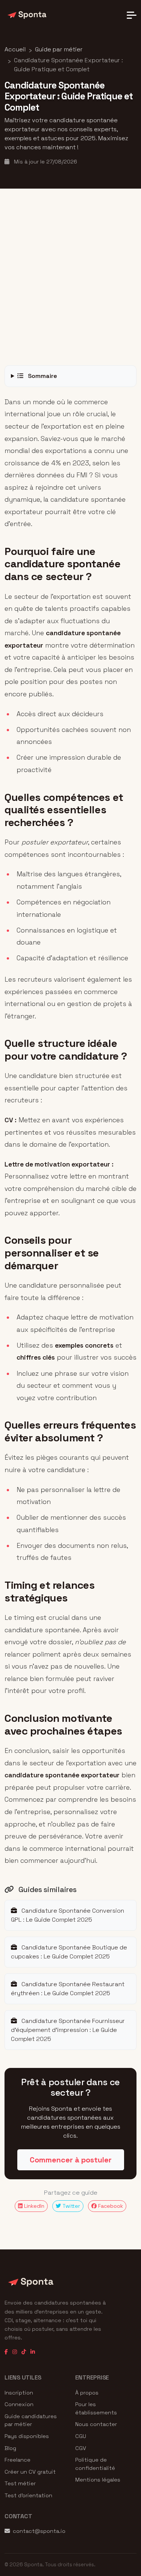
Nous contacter (96, 2424)
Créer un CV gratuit (30, 2472)
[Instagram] (15, 2352)
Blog (10, 2448)
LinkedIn (33, 2206)
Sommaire (42, 376)
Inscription (19, 2393)
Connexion (19, 2404)
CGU (81, 2436)
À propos (87, 2393)
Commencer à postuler (71, 2160)
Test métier (20, 2483)
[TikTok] (24, 2352)
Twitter (70, 2206)
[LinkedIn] (33, 2352)
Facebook (110, 2206)
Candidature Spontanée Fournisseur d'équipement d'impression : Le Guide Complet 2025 (68, 2030)
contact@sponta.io (39, 2531)
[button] (132, 15)
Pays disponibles (27, 2436)
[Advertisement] (70, 277)
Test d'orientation (28, 2495)
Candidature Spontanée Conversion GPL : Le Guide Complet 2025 (67, 1915)
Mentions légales (98, 2480)
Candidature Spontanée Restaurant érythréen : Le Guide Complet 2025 (68, 1989)
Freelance (17, 2460)
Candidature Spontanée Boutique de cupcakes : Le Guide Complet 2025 (69, 1952)
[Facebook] (6, 2352)
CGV (81, 2448)
